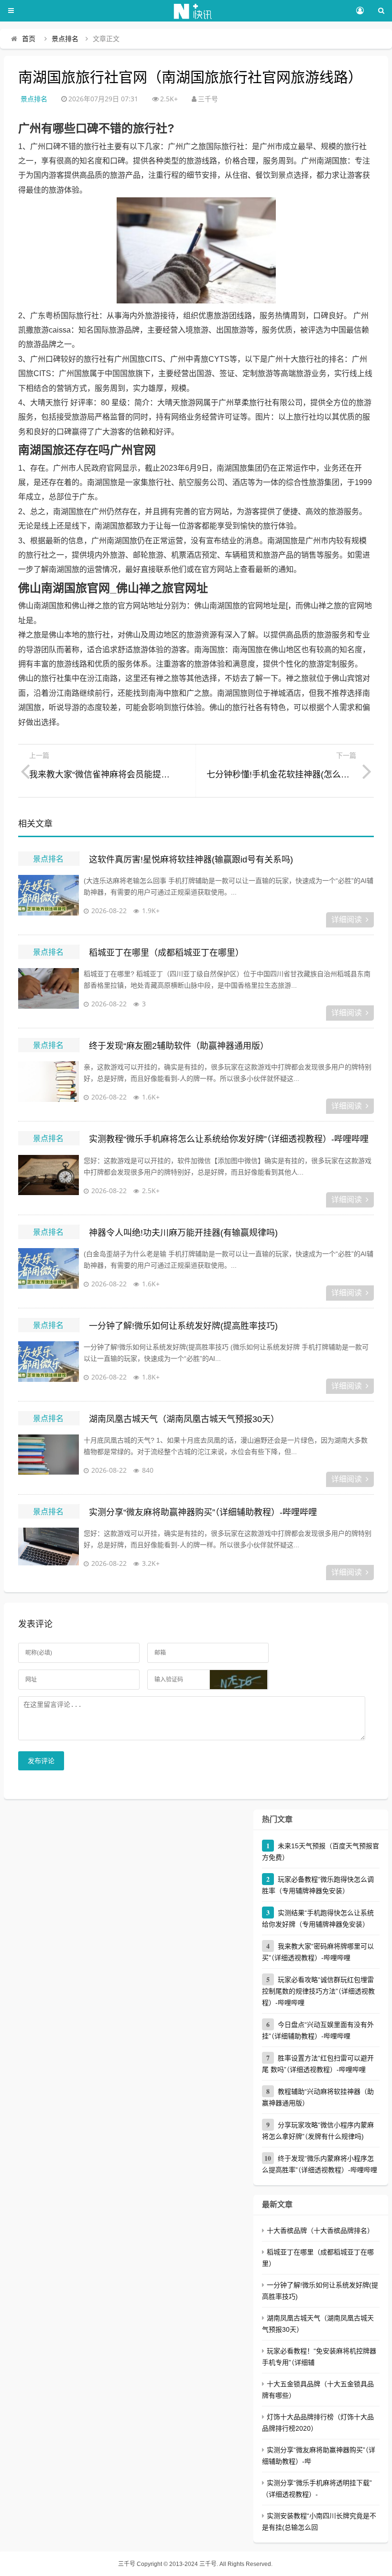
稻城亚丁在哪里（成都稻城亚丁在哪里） (166, 953)
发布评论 (41, 1761)
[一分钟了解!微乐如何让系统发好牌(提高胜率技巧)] (48, 1365)
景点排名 (65, 39)
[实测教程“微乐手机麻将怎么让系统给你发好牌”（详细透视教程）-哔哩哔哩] (48, 1179)
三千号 (127, 2564)
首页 (29, 39)
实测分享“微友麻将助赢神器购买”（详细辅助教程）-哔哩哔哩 (203, 1512)
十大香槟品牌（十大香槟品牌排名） (320, 2231)
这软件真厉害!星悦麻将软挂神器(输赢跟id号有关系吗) (191, 860)
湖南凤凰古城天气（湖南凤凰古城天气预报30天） (184, 1419)
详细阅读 (347, 920)
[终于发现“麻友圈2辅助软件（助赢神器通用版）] (48, 1085)
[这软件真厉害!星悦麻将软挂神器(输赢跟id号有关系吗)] (48, 899)
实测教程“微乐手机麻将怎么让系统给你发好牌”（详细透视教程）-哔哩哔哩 (229, 1139)
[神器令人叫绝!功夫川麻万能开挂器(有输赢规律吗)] (48, 1272)
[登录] (360, 11)
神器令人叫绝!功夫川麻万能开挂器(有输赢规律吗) (183, 1233)
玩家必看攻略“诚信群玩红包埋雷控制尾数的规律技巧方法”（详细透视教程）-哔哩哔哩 (318, 1991)
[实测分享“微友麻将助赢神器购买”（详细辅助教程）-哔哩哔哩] (48, 1552)
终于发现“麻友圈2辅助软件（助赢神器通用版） (179, 1046)
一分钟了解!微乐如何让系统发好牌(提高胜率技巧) (183, 1326)
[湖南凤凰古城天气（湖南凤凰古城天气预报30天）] (48, 1458)
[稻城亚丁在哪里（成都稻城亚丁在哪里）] (48, 992)
